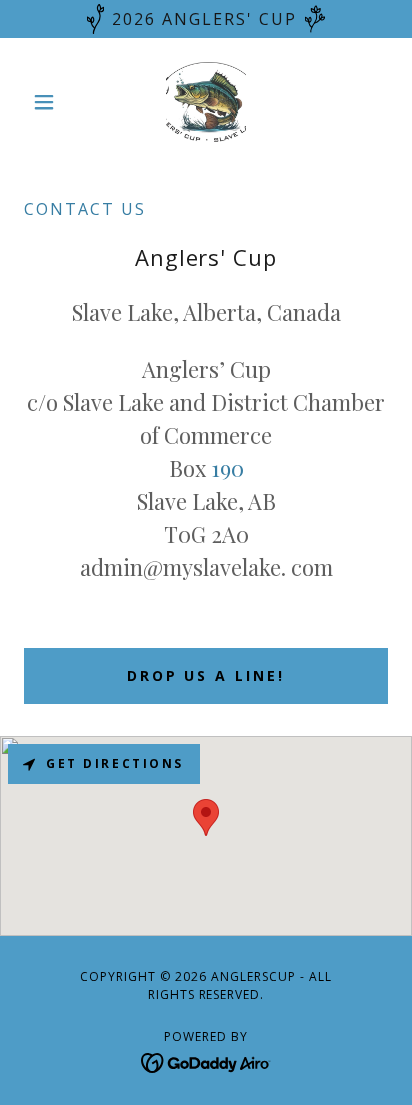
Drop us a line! (206, 675)
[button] (51, 102)
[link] (206, 102)
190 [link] (227, 468)
